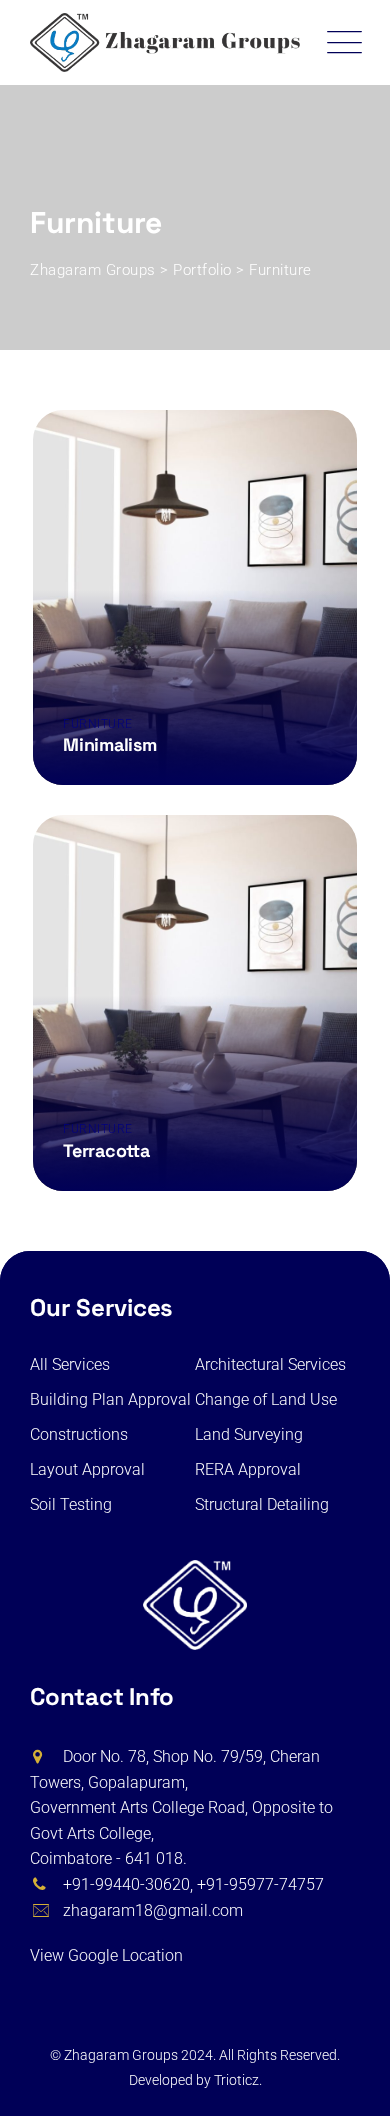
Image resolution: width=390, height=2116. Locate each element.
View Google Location (108, 1955)
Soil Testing (71, 1504)
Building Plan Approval (110, 1399)
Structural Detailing (262, 1504)
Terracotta (106, 1150)
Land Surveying (249, 1434)
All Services (70, 1364)
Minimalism (110, 744)
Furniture (98, 724)
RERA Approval (248, 1469)
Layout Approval (87, 1469)
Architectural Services (270, 1364)
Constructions (79, 1434)
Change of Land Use (266, 1399)
